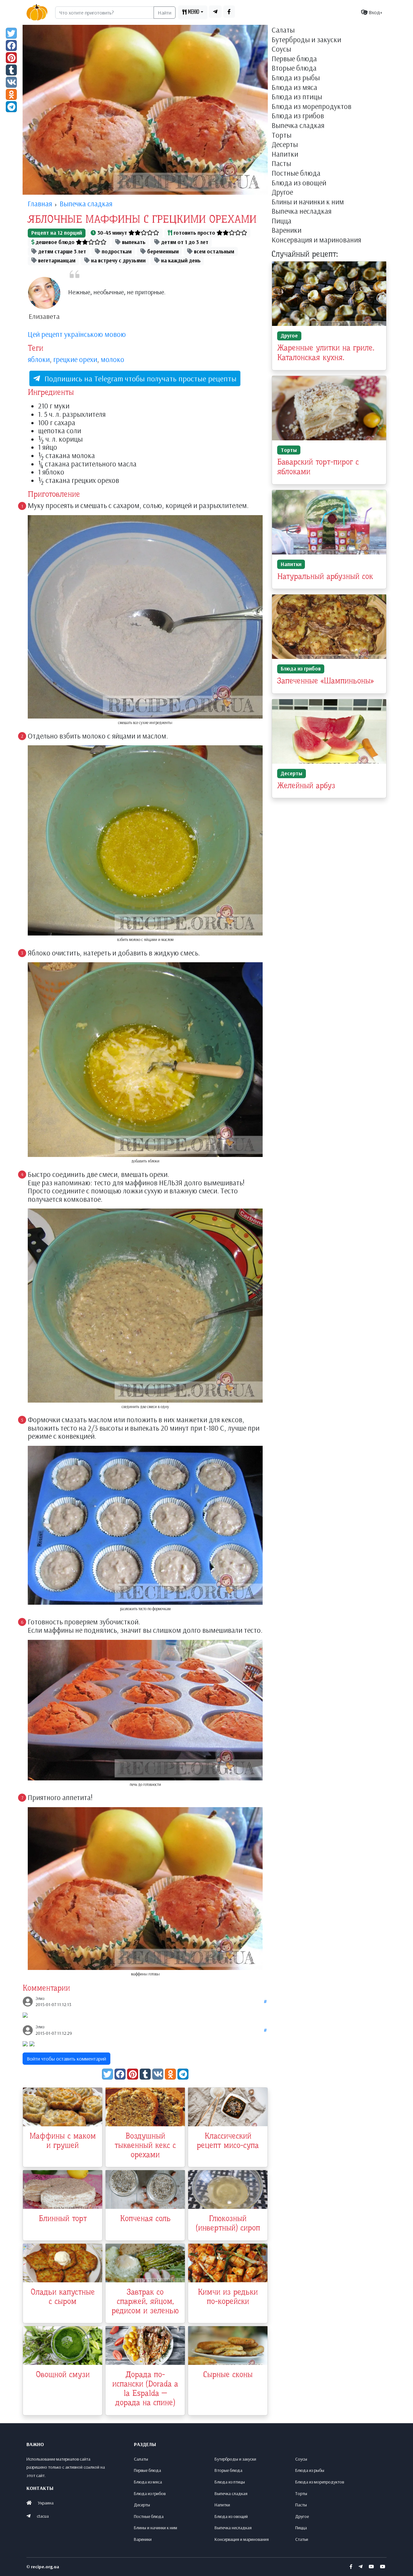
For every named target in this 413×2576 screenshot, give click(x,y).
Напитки (285, 154)
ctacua (43, 2516)
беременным (162, 251)
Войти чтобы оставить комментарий (66, 2059)
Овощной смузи (63, 2375)
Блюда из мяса (294, 88)
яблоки (39, 359)
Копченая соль (145, 2218)
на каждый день (180, 260)
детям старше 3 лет (61, 251)
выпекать (133, 242)
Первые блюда (294, 59)
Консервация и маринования (316, 240)
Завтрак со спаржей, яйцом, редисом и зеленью (145, 2301)
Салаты (283, 30)
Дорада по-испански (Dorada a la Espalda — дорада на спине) (145, 2388)
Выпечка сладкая (298, 126)
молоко (112, 359)
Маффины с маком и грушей (63, 2141)
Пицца (282, 221)
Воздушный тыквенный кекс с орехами (145, 2145)
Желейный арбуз (306, 786)
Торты (282, 135)
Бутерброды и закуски (306, 40)
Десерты (285, 145)
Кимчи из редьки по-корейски (228, 2297)
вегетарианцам (56, 260)
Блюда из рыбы (296, 78)
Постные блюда (296, 173)
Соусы (281, 49)
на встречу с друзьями (118, 260)
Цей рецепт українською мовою (77, 334)
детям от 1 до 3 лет (184, 242)
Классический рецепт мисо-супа (228, 2141)
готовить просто (194, 233)
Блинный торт (63, 2218)
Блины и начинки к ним (308, 202)
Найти (165, 13)
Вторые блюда (294, 68)
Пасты (281, 164)
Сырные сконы (228, 2375)
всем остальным (213, 251)
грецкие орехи (75, 359)
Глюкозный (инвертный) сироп (228, 2223)
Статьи (302, 2539)
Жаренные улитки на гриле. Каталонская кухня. (326, 353)
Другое (282, 192)
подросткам (116, 251)
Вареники (287, 230)
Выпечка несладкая (302, 211)
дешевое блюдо (55, 242)
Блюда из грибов (298, 116)
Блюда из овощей (299, 183)
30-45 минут (112, 233)
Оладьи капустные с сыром (63, 2297)
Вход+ (375, 12)
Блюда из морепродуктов (312, 107)
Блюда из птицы (297, 97)
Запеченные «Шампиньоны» (325, 681)
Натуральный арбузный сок (325, 576)
